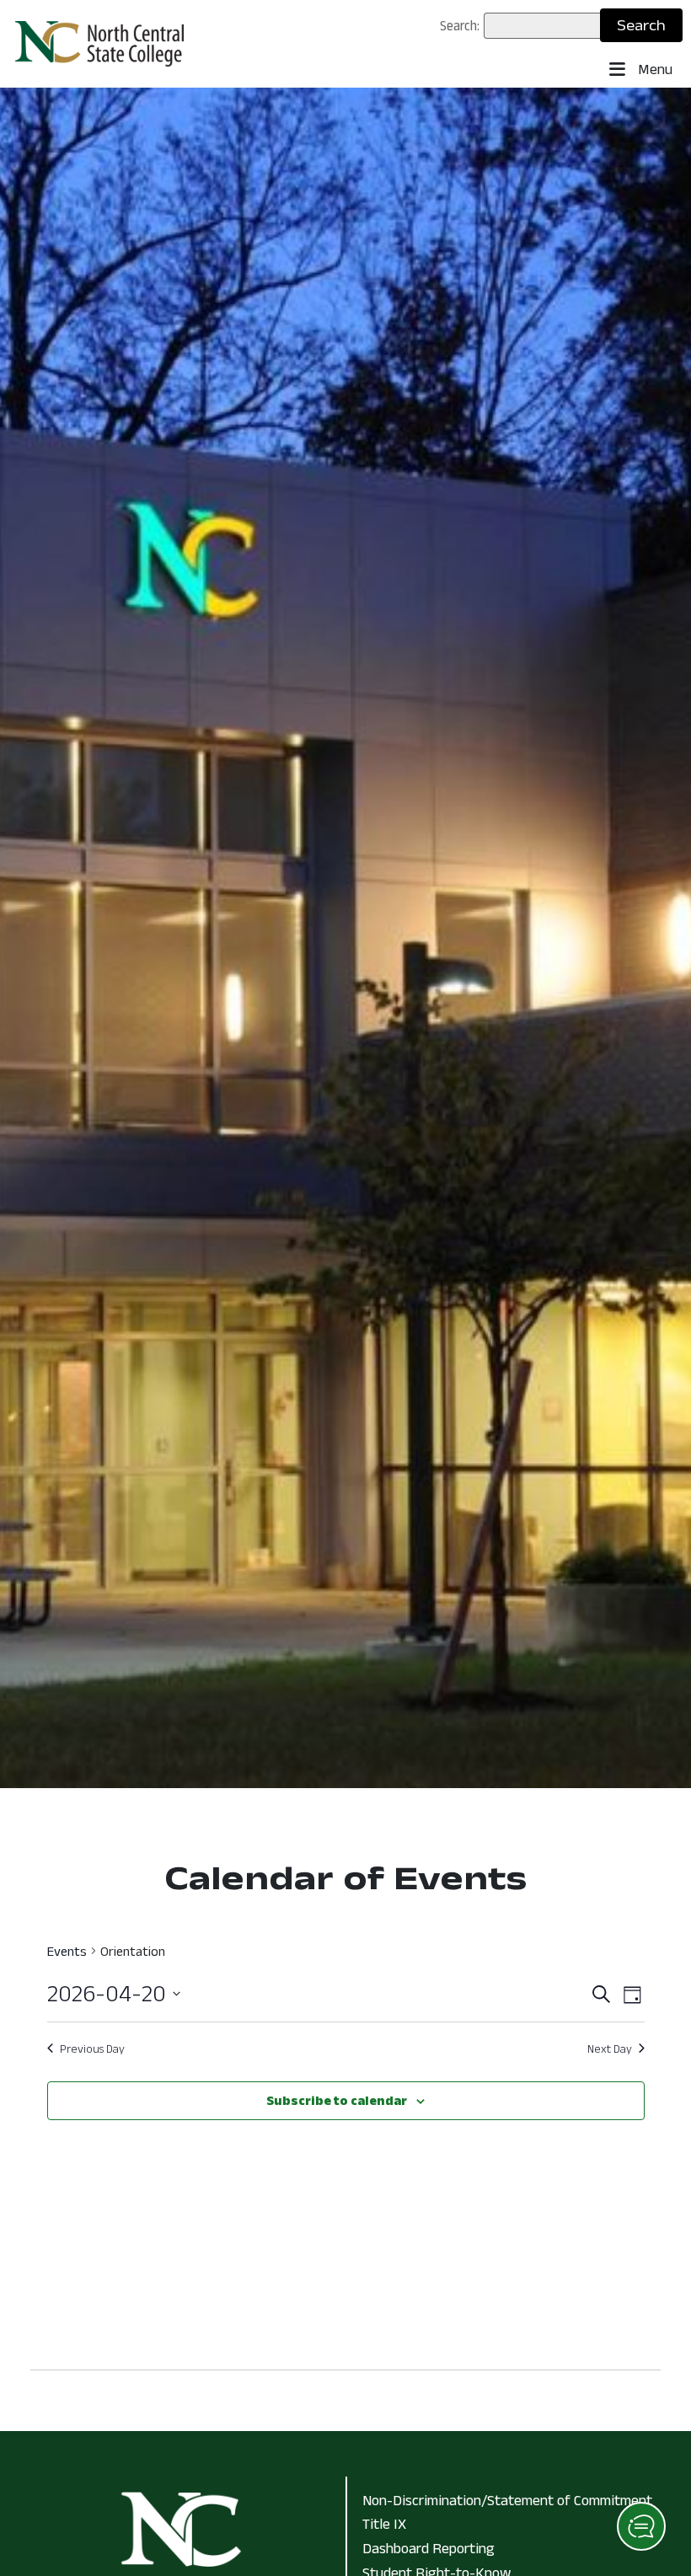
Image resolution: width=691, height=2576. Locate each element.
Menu (654, 69)
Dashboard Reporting (429, 2548)
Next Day (610, 2048)
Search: (460, 25)
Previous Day (92, 2048)
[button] (641, 2526)
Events (67, 1951)
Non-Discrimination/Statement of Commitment (507, 2500)
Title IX (384, 2524)
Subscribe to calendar (337, 2100)
